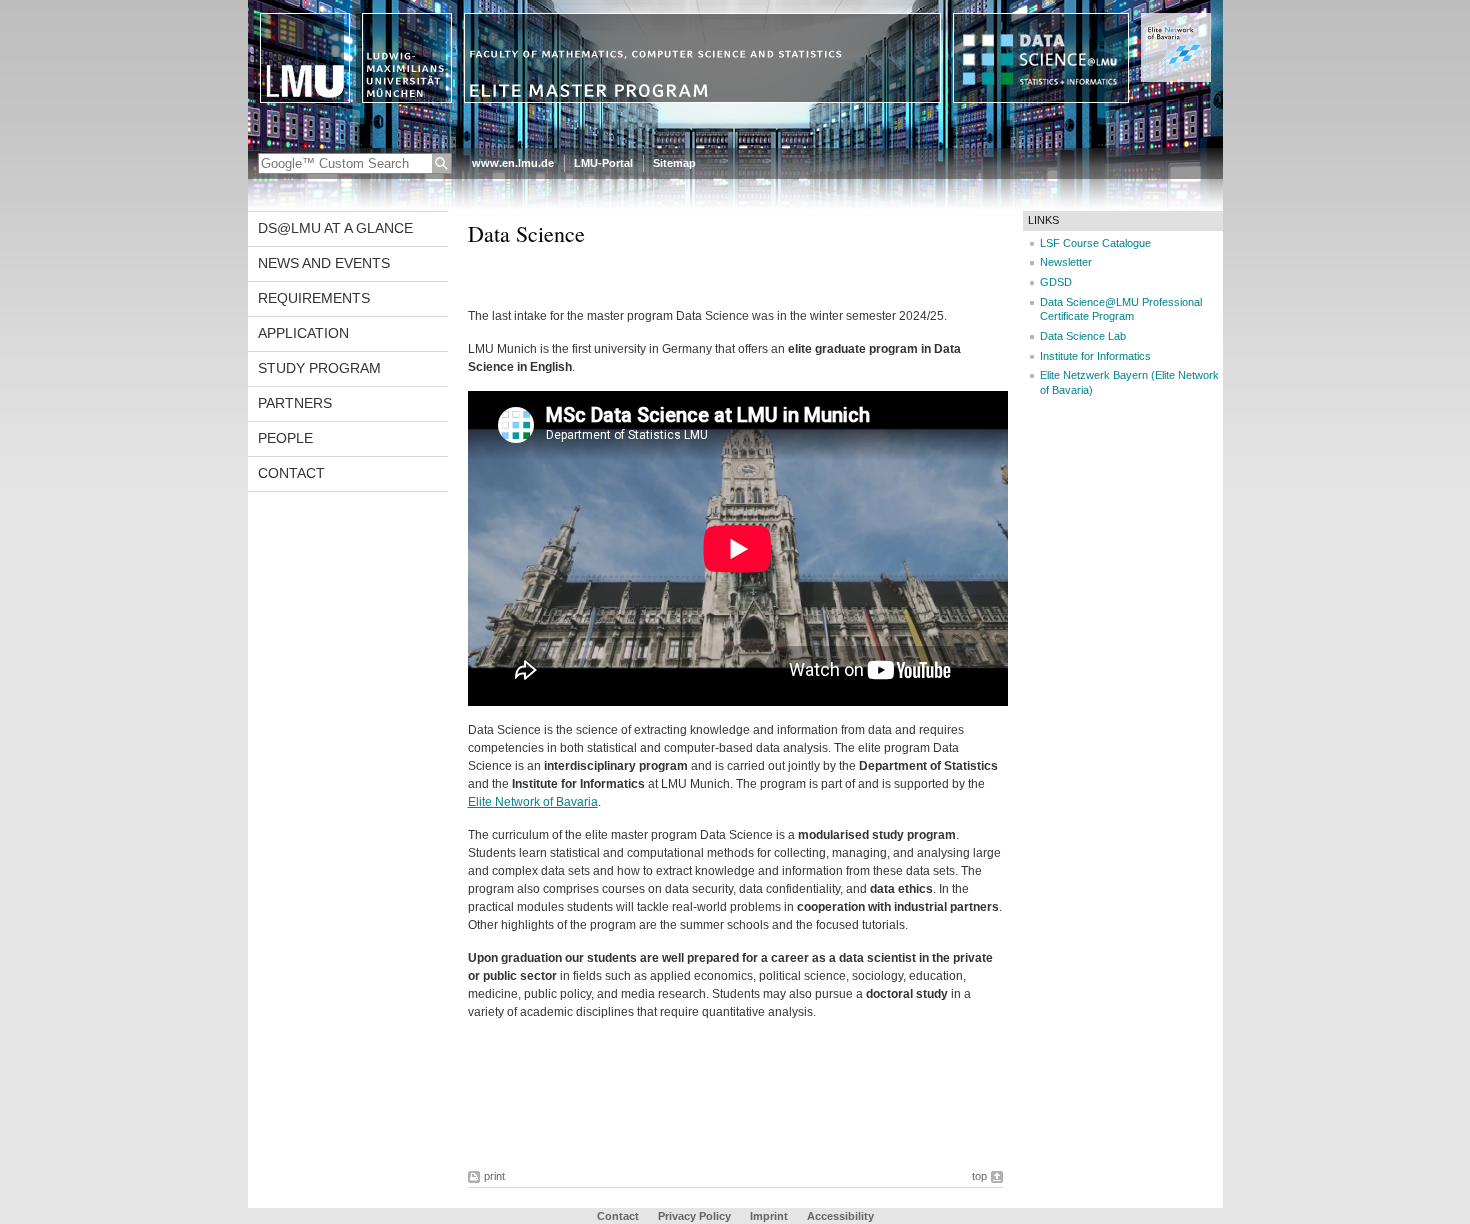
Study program (319, 368)
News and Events (324, 263)
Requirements (314, 298)
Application (303, 333)
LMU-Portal (603, 163)
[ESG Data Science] (735, 144)
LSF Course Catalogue (1095, 243)
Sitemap (674, 163)
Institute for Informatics (1095, 356)
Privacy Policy (694, 1216)
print (494, 1176)
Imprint (769, 1216)
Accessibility (840, 1216)
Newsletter (1066, 262)
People (285, 438)
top (979, 1176)
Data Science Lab (1083, 336)
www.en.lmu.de (513, 163)
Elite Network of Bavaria (533, 802)
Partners (295, 403)
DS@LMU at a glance (335, 228)
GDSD (1056, 282)
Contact (291, 473)
